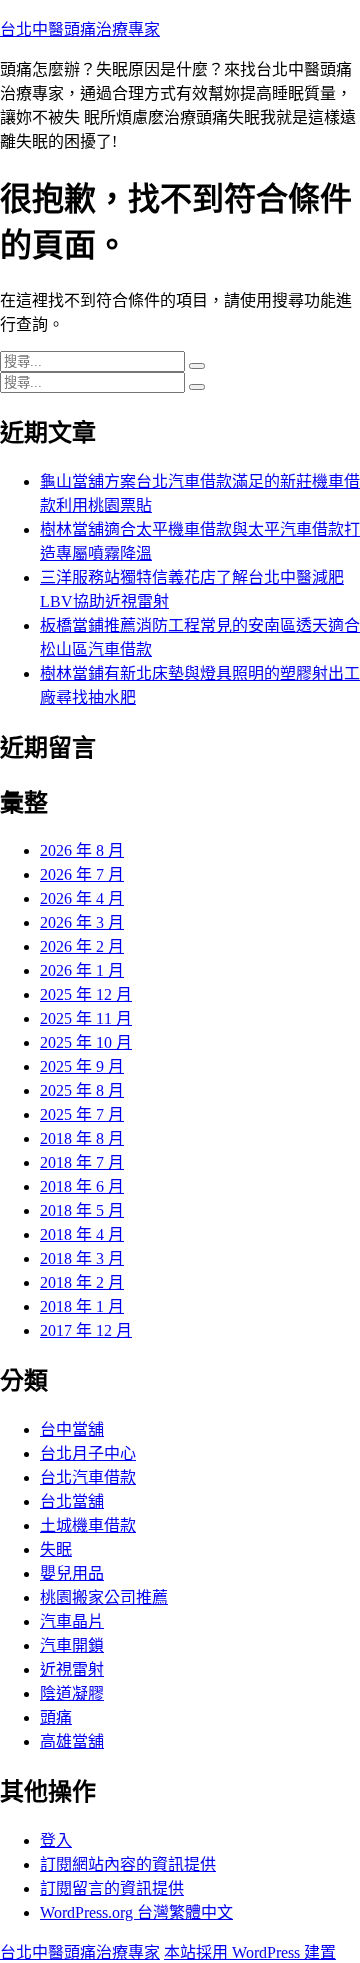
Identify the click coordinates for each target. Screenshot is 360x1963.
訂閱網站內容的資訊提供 (128, 1864)
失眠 (56, 1549)
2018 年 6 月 (82, 1186)
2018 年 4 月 (82, 1234)
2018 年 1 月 (82, 1306)
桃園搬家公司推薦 (104, 1597)
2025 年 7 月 (82, 1114)
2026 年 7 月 (82, 874)
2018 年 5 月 (82, 1210)
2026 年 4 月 (82, 898)
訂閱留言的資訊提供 (112, 1888)
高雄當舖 (72, 1741)
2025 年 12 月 (86, 994)
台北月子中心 (88, 1453)
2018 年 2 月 (82, 1282)
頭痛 (56, 1717)
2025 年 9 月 (82, 1066)
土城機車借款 (88, 1525)
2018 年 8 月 (82, 1138)
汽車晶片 (72, 1621)
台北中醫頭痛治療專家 (80, 29)
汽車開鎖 (72, 1645)
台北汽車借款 (88, 1477)
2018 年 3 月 (82, 1258)
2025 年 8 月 (82, 1090)
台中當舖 (72, 1429)
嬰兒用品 (72, 1573)
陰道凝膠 (72, 1693)
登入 (56, 1840)
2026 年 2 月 (82, 946)
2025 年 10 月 (86, 1042)
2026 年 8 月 (82, 850)
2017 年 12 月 (86, 1330)
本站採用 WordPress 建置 (250, 1952)
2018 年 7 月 (82, 1162)
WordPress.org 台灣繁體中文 (136, 1912)
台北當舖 (72, 1501)
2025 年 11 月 (86, 1018)
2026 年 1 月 (82, 970)
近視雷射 (72, 1669)
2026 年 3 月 (82, 922)
